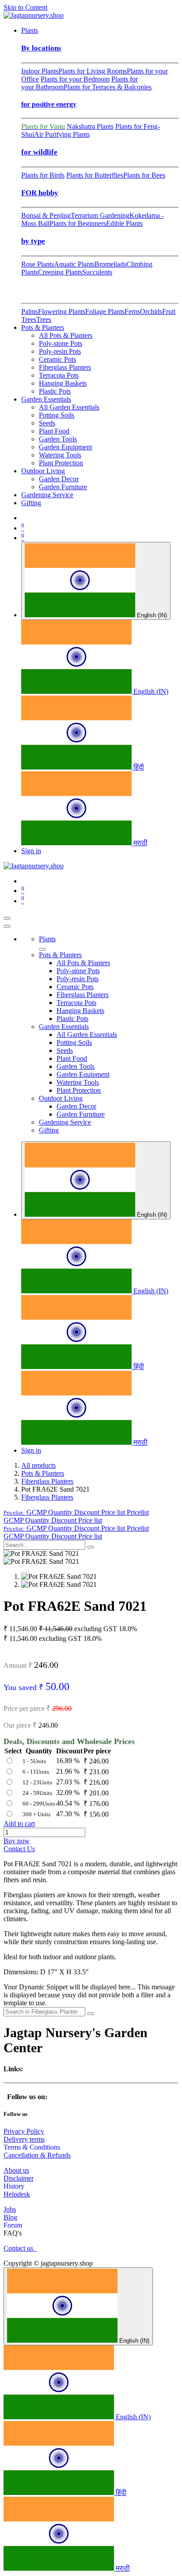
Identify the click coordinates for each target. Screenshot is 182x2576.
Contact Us (19, 1849)
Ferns (132, 311)
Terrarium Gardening (100, 215)
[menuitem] (30, 30)
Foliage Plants (105, 311)
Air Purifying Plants (62, 134)
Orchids (151, 311)
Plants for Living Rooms (93, 71)
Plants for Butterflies (95, 175)
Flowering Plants (62, 311)
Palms (30, 311)
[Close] (7, 926)
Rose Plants (38, 264)
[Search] (91, 1547)
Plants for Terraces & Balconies (108, 87)
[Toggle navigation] (7, 918)
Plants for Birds (43, 175)
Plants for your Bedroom (75, 79)
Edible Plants (124, 223)
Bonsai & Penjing (46, 215)
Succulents (97, 272)
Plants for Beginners (78, 223)
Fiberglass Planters (47, 1481)
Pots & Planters (43, 1473)
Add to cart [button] (19, 1824)
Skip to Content (25, 7)
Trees (44, 319)
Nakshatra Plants (90, 126)
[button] (76, 1512)
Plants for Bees (144, 175)
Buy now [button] (17, 1841)
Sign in (31, 851)
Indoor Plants (40, 71)
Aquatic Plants (74, 264)
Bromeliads (110, 264)
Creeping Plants (60, 272)
